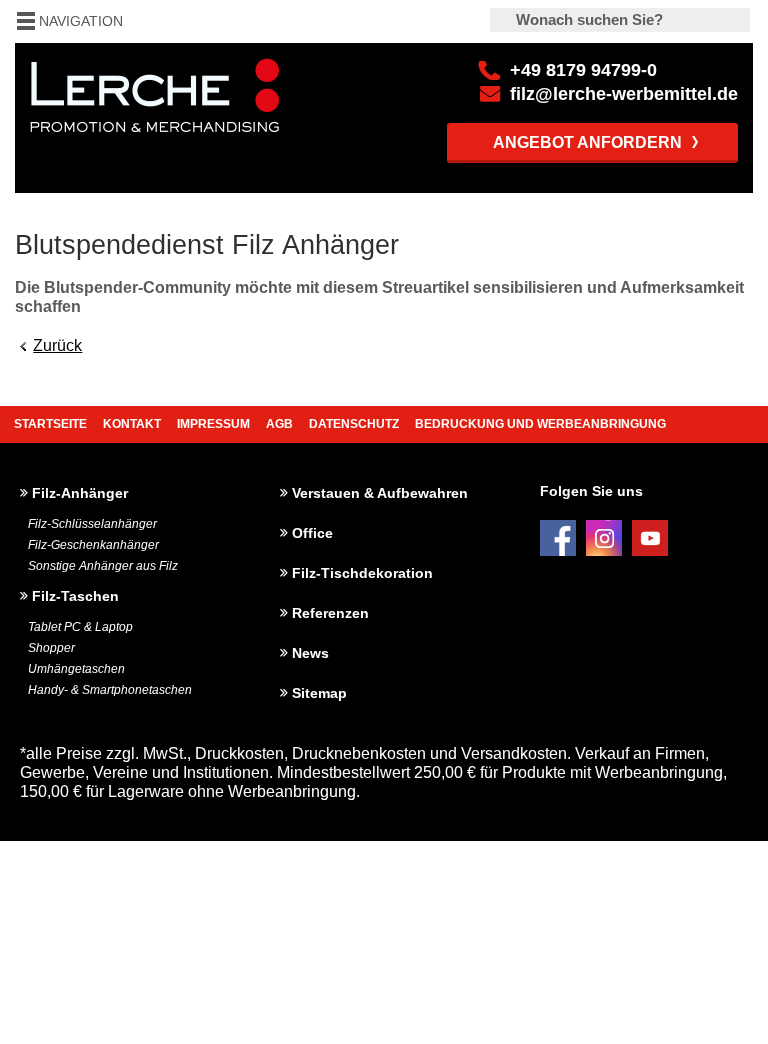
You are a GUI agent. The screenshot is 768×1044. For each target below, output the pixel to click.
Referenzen (330, 613)
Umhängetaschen (76, 669)
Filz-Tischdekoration (362, 573)
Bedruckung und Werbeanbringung (540, 424)
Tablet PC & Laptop (80, 627)
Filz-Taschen (75, 596)
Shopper (51, 648)
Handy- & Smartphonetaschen (110, 690)
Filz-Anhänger (80, 493)
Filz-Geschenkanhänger (93, 545)
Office (312, 533)
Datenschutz (354, 424)
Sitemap (319, 693)
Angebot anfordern (587, 142)
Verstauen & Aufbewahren (380, 493)
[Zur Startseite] (383, 87)
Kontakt (132, 424)
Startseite (50, 424)
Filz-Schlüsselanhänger (92, 524)
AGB (279, 424)
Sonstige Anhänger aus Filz (103, 566)
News (310, 653)
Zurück (57, 345)
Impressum (213, 424)
